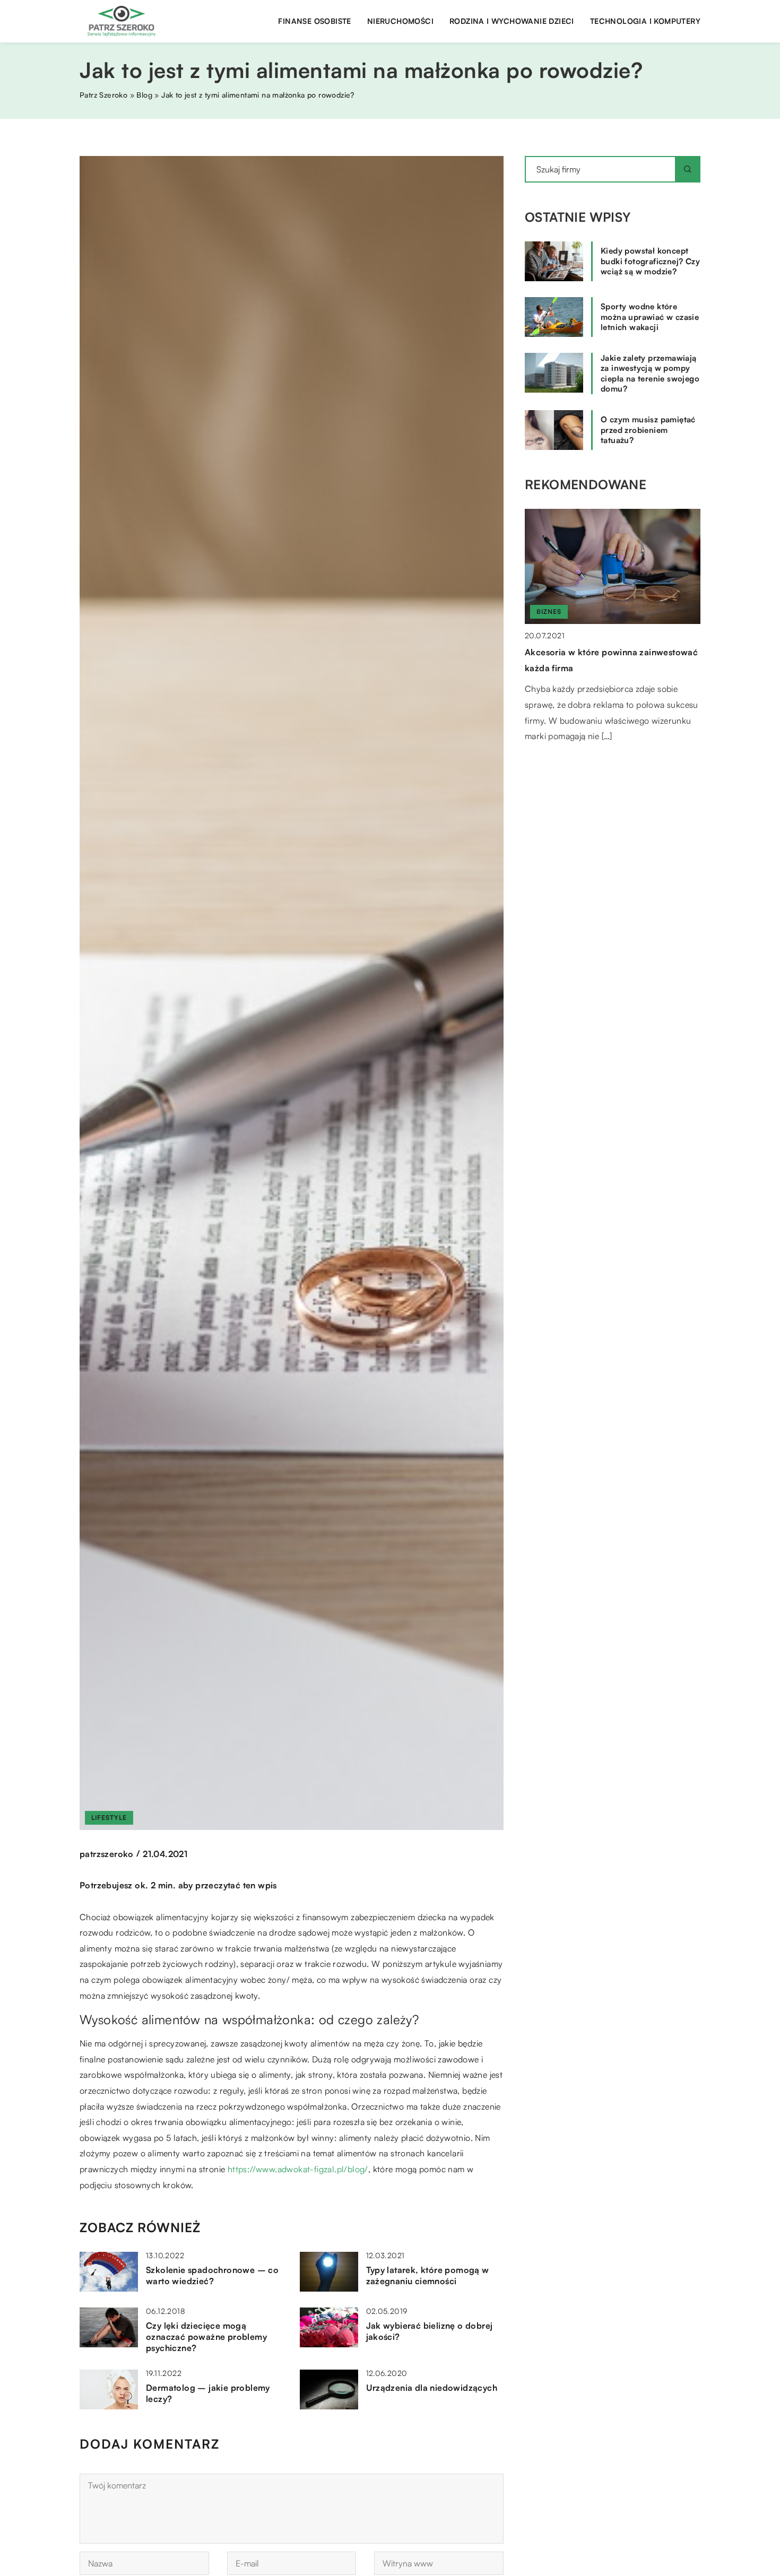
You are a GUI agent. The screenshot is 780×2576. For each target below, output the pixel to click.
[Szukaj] (688, 169)
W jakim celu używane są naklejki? (596, 652)
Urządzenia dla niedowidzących (432, 2388)
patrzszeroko (107, 1854)
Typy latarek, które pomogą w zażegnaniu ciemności (428, 2275)
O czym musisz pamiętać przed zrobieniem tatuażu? (648, 430)
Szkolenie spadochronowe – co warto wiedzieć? (212, 2275)
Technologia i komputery (645, 21)
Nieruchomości (400, 21)
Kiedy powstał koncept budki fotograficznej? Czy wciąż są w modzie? (650, 261)
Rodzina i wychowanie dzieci (512, 21)
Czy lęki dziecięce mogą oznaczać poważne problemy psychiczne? (206, 2337)
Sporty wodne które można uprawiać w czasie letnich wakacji (650, 317)
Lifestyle (109, 1818)
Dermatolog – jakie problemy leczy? (208, 2393)
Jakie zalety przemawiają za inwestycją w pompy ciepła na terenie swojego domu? (650, 374)
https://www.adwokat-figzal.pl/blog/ (298, 2169)
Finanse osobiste (314, 21)
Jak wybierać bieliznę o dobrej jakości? (430, 2331)
